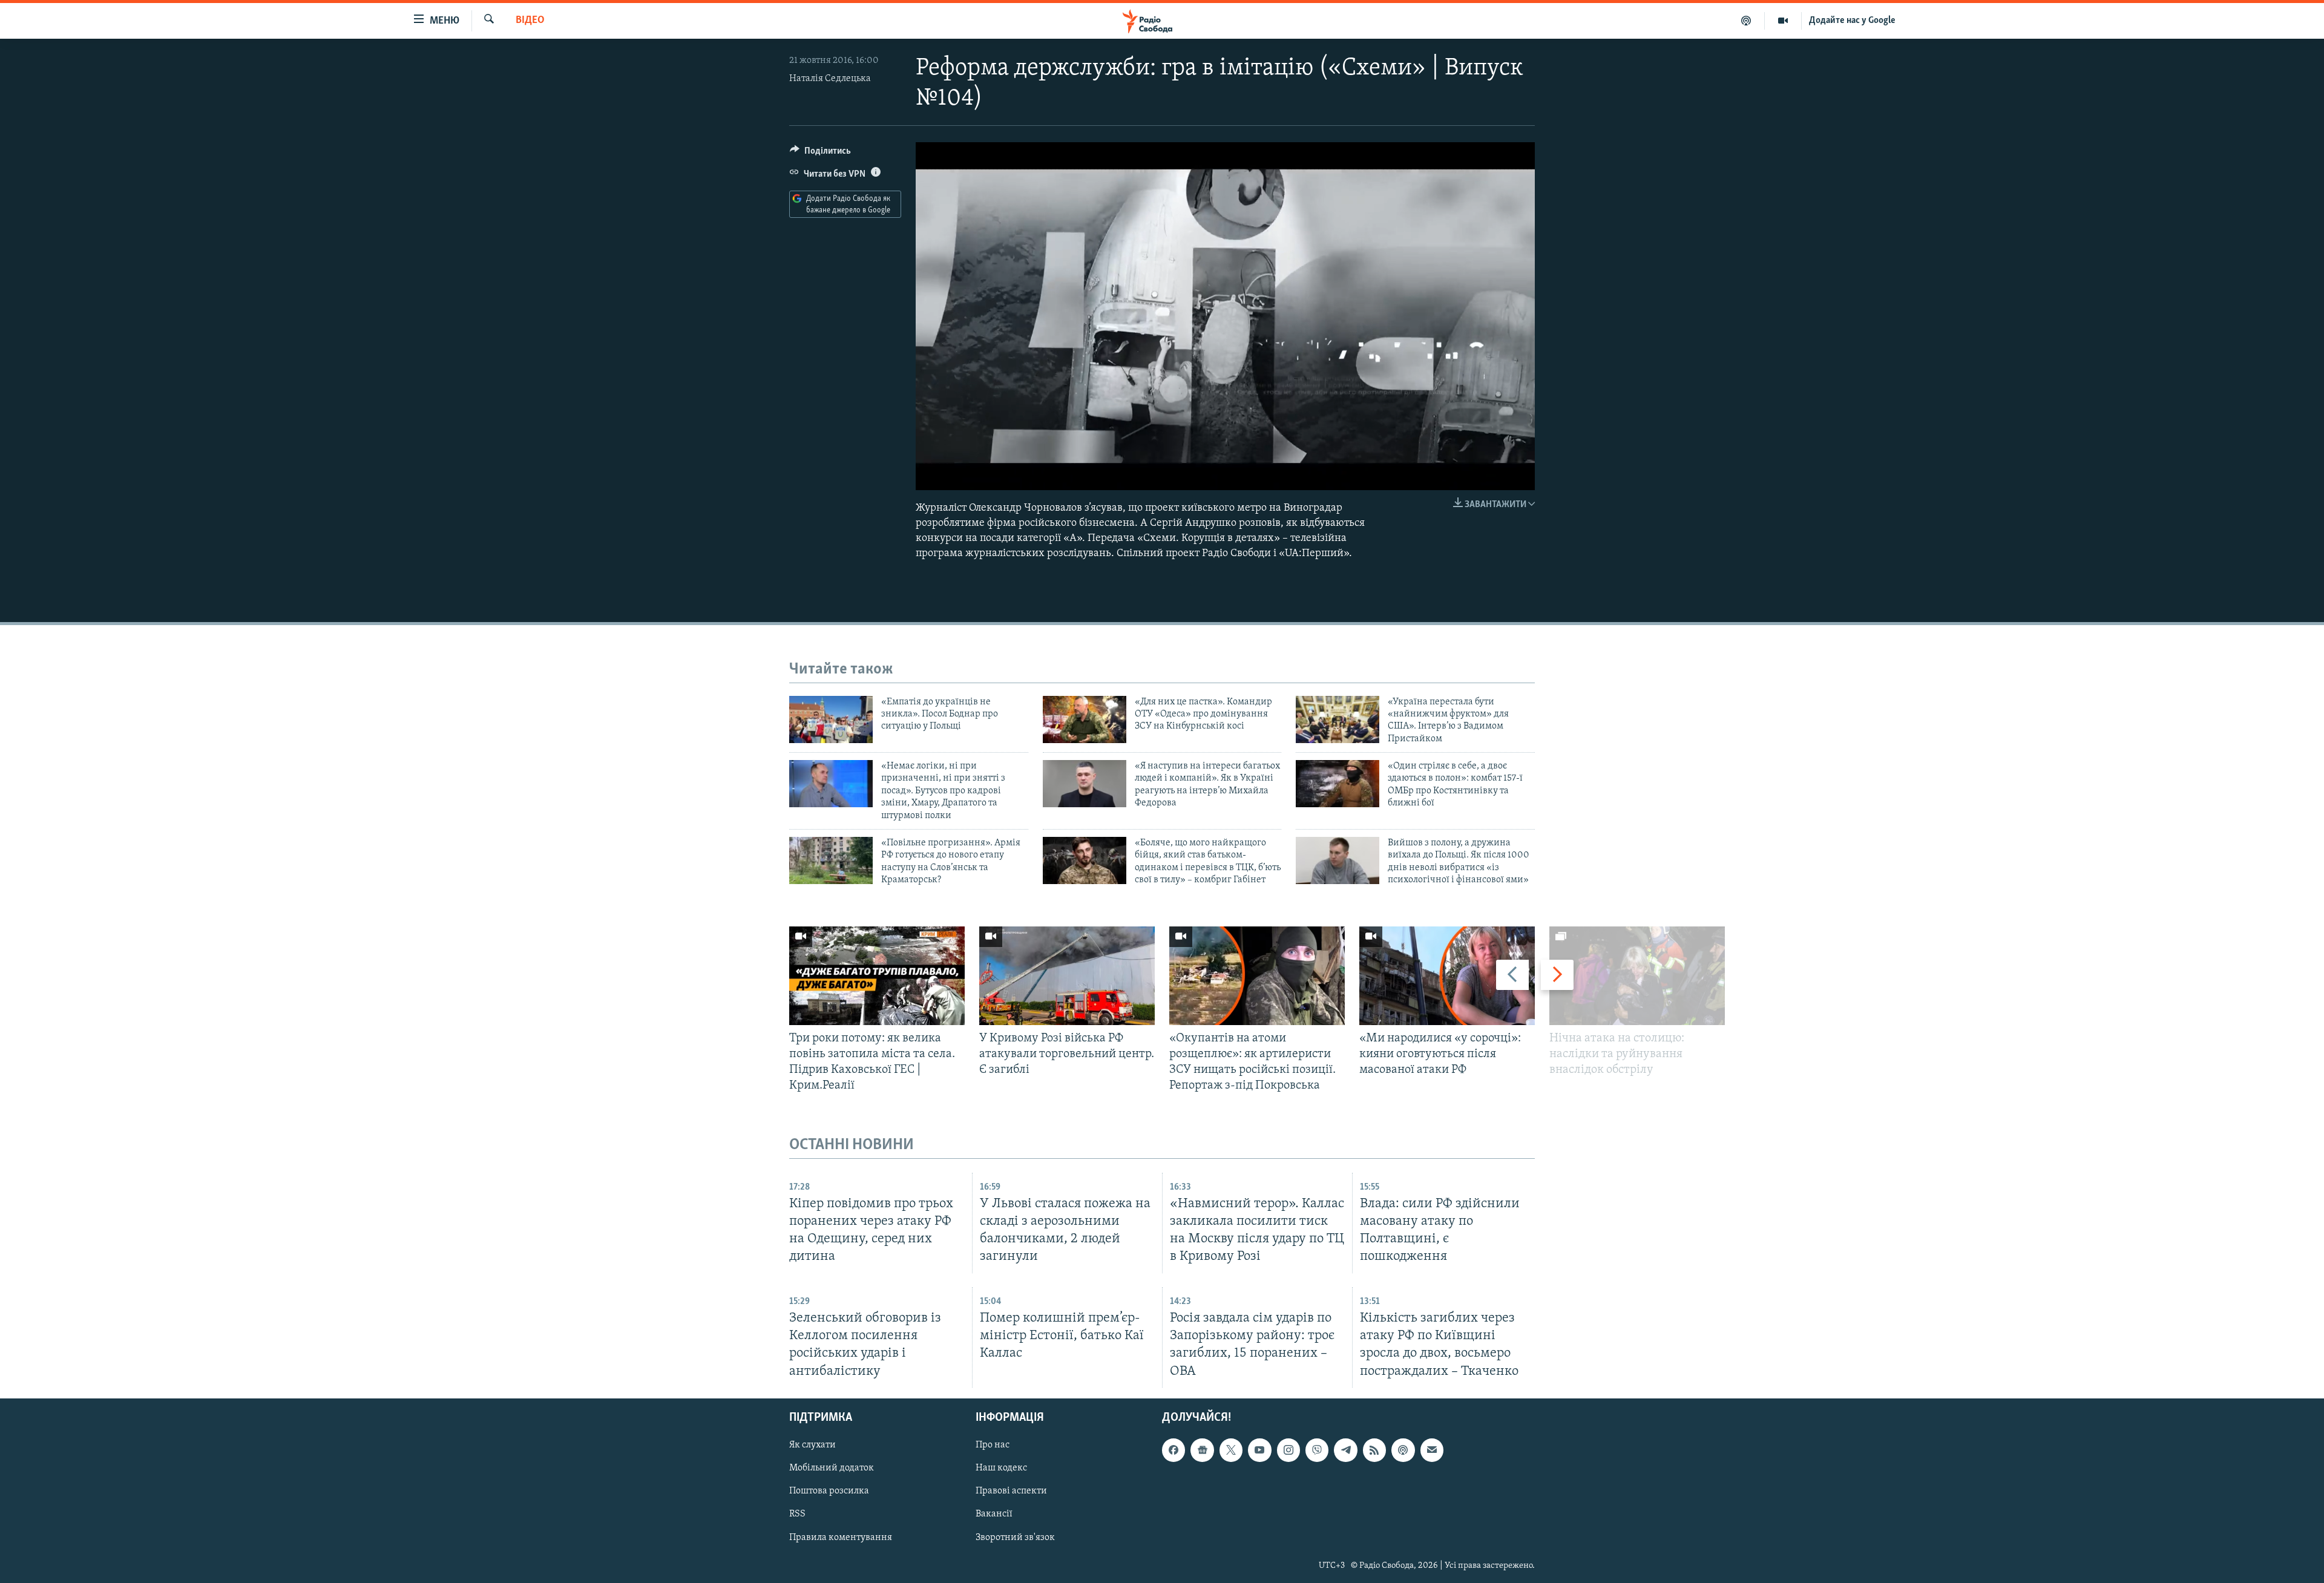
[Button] (820, 154)
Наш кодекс (1001, 1468)
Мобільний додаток (832, 1468)
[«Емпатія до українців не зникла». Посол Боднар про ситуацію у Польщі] (831, 719)
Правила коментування (841, 1537)
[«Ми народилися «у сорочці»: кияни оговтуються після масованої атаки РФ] (1447, 976)
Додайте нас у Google (1852, 21)
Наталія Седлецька (830, 79)
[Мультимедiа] (1783, 21)
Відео (530, 21)
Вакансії (994, 1514)
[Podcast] (1403, 1450)
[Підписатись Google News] (1202, 1450)
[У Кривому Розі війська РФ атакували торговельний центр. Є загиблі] (1067, 976)
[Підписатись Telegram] (1345, 1450)
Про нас (993, 1445)
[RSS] (1374, 1450)
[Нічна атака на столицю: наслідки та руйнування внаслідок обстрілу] (1637, 976)
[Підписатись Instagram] (1288, 1450)
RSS (797, 1514)
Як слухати (812, 1445)
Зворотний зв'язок (1015, 1537)
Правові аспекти (1011, 1491)
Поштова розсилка (829, 1491)
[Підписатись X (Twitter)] (1231, 1450)
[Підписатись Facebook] (1173, 1450)
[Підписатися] (1432, 1450)
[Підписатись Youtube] (1259, 1450)
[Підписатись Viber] (1317, 1450)
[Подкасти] (1746, 21)
